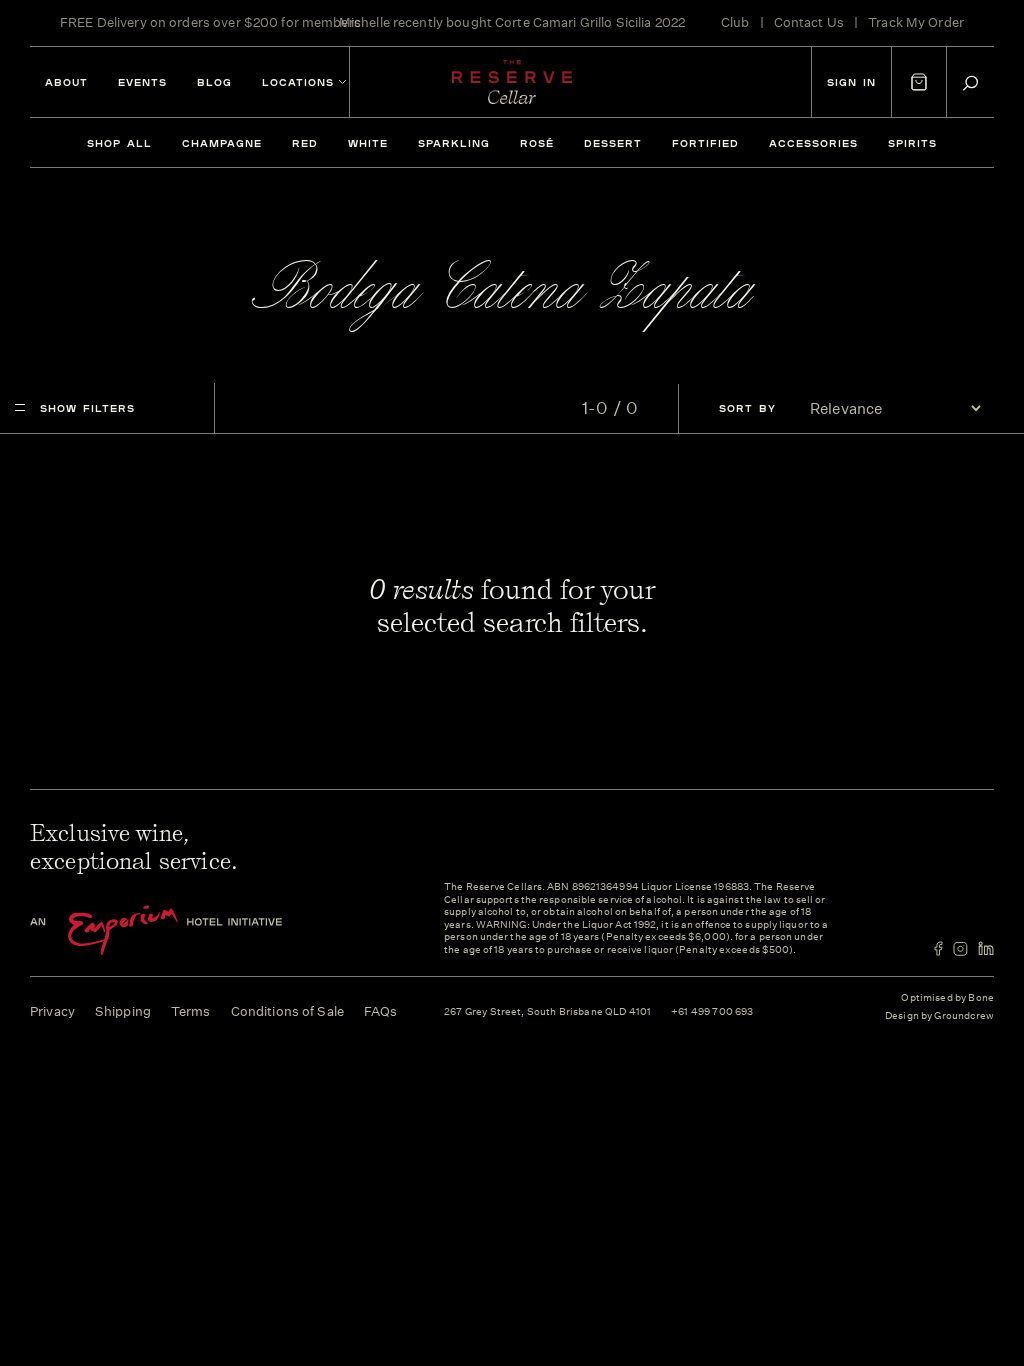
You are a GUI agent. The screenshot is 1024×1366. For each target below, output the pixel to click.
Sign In (851, 82)
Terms (191, 1011)
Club (735, 22)
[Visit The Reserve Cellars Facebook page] (938, 948)
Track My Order (916, 22)
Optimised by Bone (947, 998)
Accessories (813, 143)
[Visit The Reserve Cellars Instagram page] (960, 948)
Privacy (52, 1011)
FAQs (381, 1011)
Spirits (912, 143)
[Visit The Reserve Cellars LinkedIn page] (986, 948)
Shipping (123, 1011)
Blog (214, 82)
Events (142, 82)
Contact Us (809, 22)
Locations (298, 82)
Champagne (222, 143)
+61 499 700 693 (712, 1012)
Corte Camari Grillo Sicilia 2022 (590, 22)
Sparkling (454, 143)
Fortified (705, 143)
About (66, 82)
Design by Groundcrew (939, 1016)
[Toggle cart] (919, 82)
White (368, 143)
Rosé (537, 143)
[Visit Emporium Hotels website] (190, 930)
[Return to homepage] (512, 82)
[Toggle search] (970, 82)
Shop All (119, 143)
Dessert (613, 143)
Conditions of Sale (287, 1011)
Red (305, 143)
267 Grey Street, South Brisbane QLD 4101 (547, 1012)
